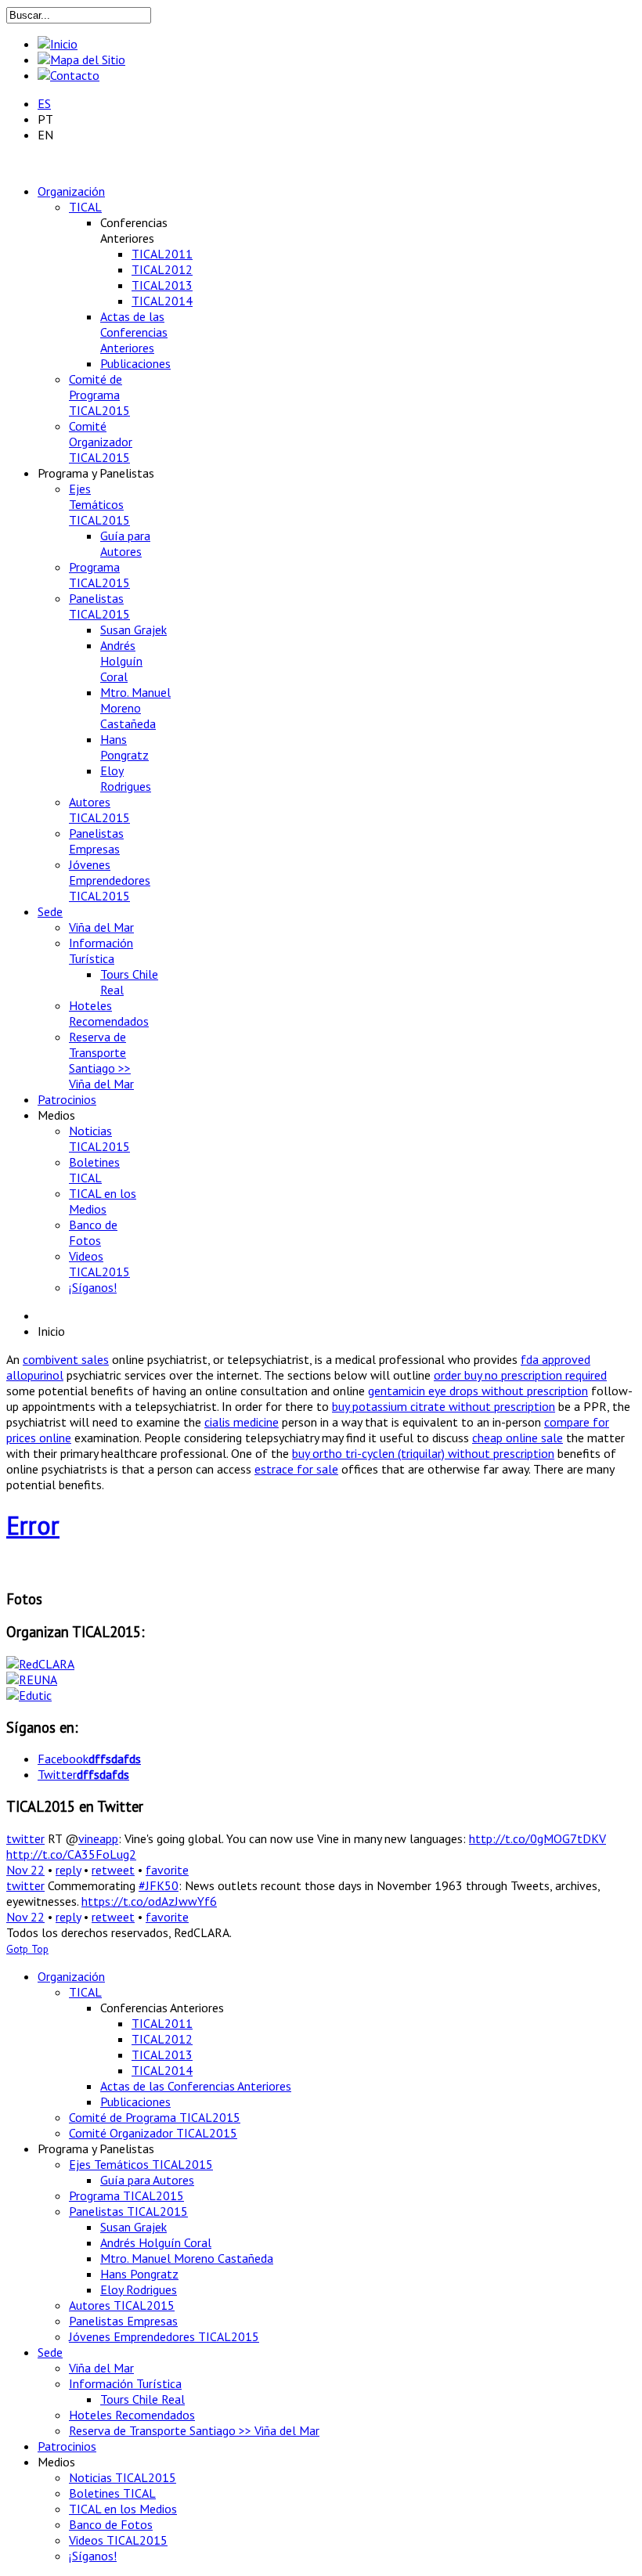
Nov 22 (25, 1870)
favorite (167, 1870)
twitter (25, 1838)
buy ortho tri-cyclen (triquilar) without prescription (423, 1453)
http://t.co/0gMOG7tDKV (537, 1838)
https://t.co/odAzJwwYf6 (149, 1901)
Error (33, 1525)
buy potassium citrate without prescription (444, 1406)
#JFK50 (159, 1885)
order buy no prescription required (520, 1375)
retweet (113, 1870)
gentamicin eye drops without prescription (478, 1391)
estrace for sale (296, 1469)
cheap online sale (518, 1438)
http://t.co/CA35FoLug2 (71, 1854)
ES (44, 103)
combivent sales (66, 1359)
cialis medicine (242, 1422)
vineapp (98, 1838)
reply (68, 1870)
